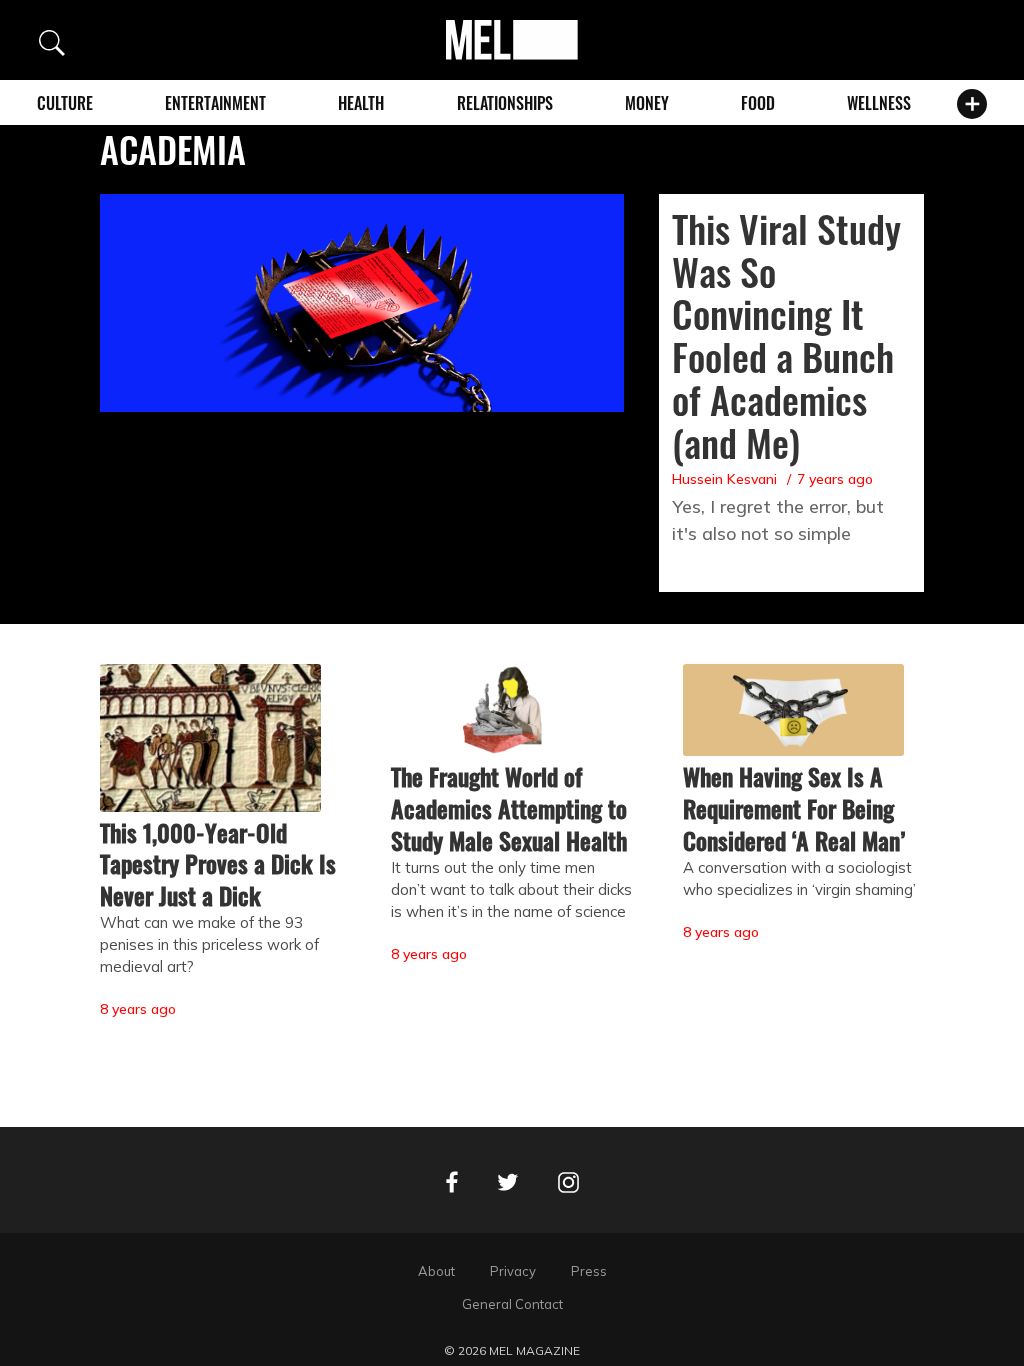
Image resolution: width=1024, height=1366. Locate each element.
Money (647, 103)
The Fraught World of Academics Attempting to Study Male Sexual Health (509, 808)
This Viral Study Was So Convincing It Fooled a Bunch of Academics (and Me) (786, 335)
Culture (65, 103)
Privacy (513, 1271)
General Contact (512, 1304)
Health (361, 103)
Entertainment (215, 103)
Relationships (505, 103)
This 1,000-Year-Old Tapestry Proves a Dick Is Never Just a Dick (218, 864)
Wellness (879, 103)
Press (589, 1271)
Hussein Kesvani (724, 479)
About (436, 1271)
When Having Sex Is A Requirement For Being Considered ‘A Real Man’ (794, 808)
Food (758, 103)
